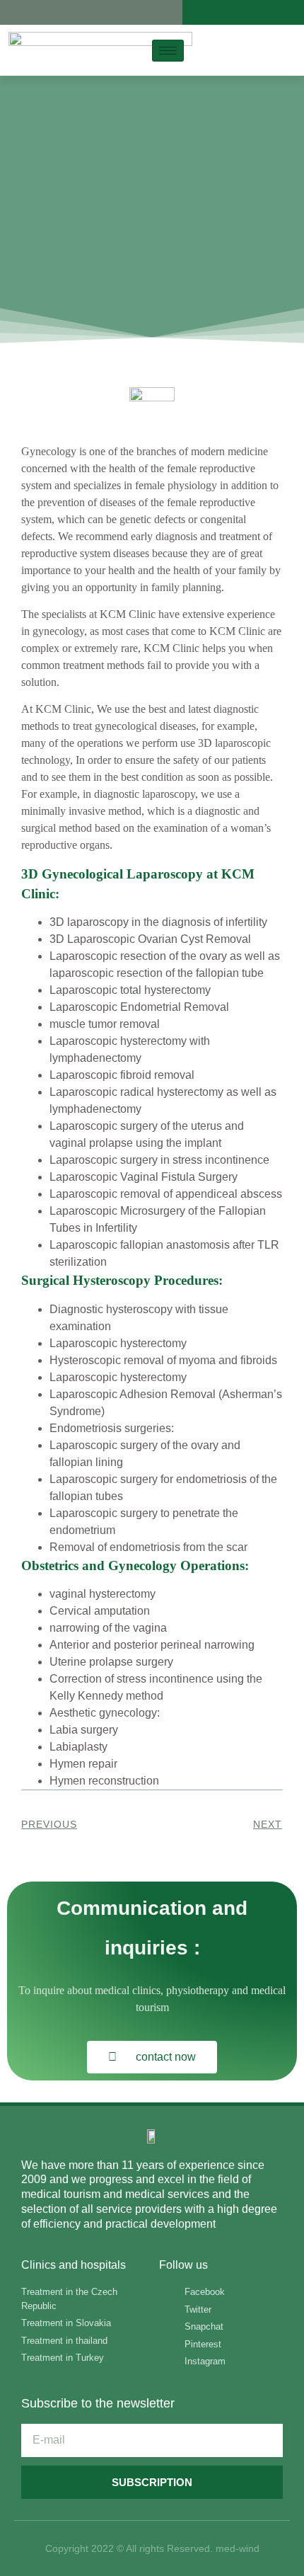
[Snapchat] (127, 12)
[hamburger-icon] (168, 51)
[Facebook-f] (12, 12)
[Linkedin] (70, 12)
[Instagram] (51, 12)
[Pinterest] (108, 12)
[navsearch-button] (258, 48)
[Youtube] (89, 12)
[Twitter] (31, 12)
